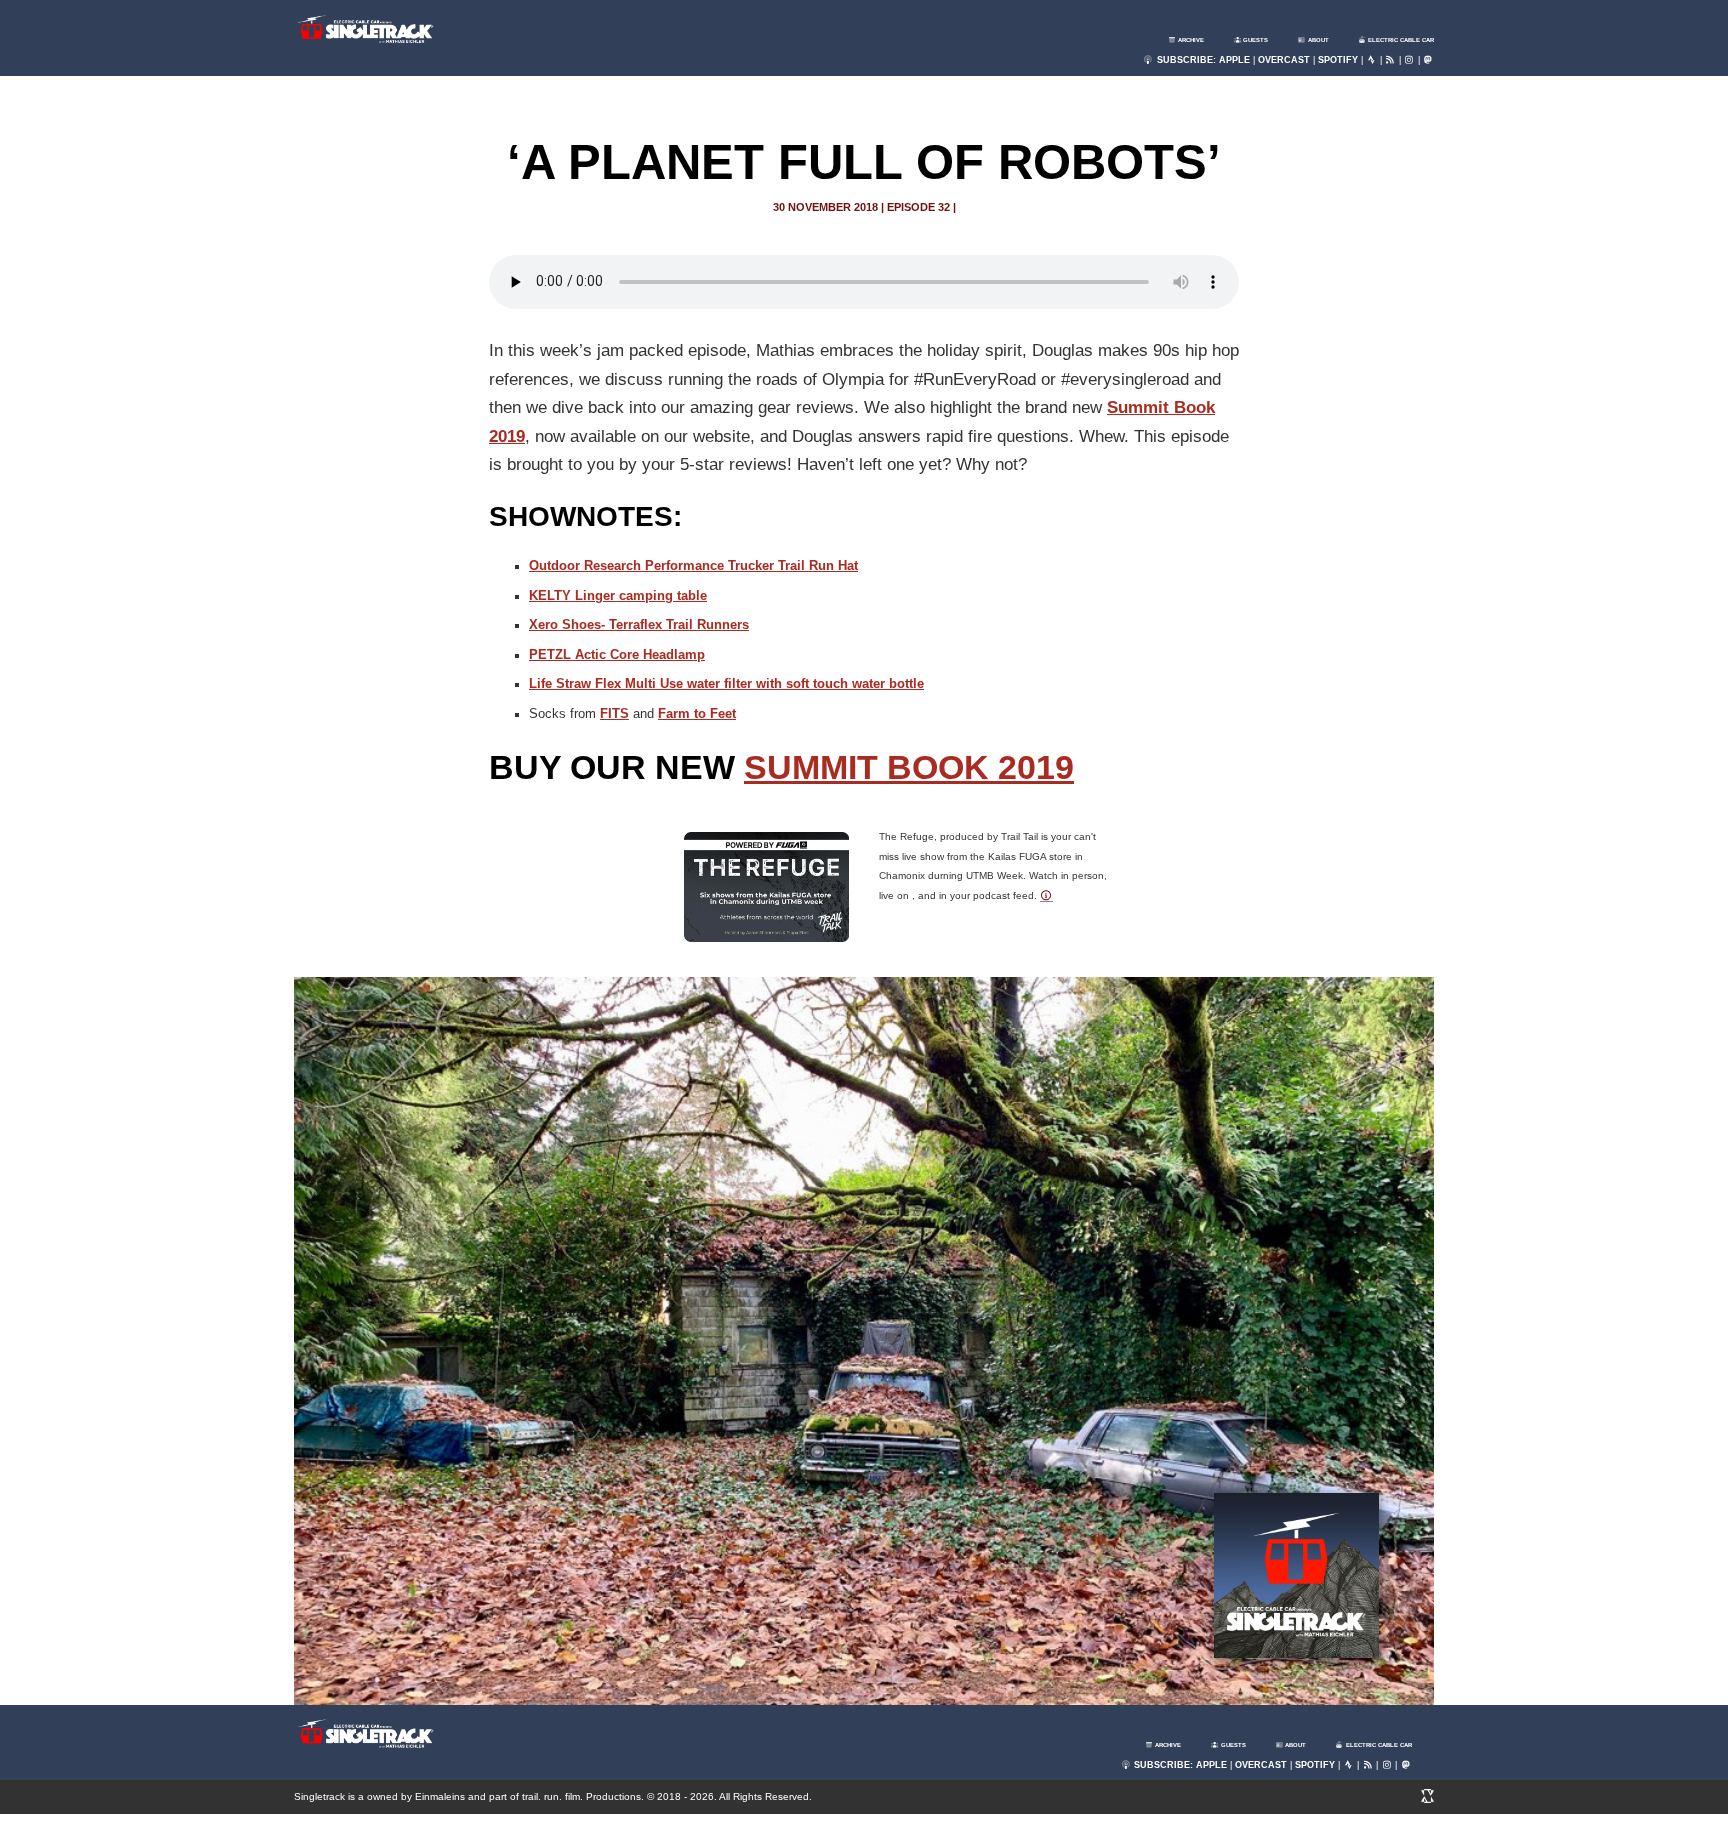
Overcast (1284, 60)
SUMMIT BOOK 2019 (909, 767)
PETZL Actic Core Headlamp (617, 655)
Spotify (1338, 60)
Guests (1254, 40)
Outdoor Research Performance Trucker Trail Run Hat (693, 566)
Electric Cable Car (1400, 40)
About (1317, 40)
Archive (1190, 40)
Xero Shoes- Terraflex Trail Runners (639, 625)
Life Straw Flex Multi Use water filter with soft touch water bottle (726, 684)
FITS (614, 714)
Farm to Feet (697, 714)
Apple (1234, 60)
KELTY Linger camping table (618, 596)
